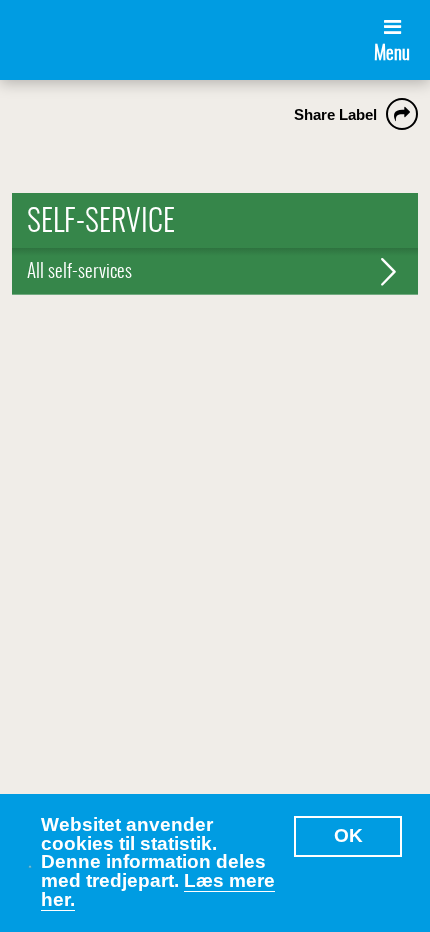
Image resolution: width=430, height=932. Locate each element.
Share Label (335, 114)
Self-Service (101, 223)
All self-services (79, 272)
